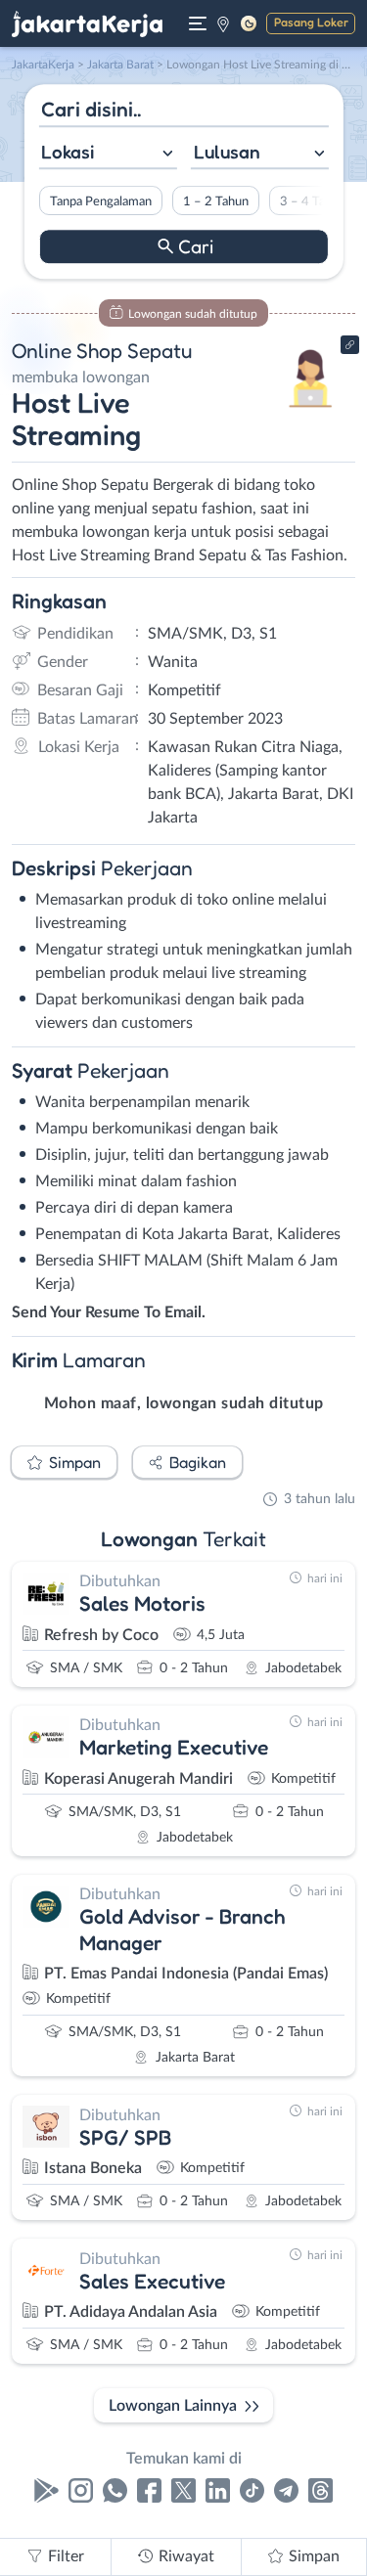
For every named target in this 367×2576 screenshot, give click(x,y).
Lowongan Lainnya (173, 2406)
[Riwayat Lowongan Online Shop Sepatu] (311, 413)
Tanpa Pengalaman (100, 201)
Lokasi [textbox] (68, 152)
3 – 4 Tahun (312, 201)
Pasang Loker (311, 22)
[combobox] (107, 154)
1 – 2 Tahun (215, 201)
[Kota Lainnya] (223, 23)
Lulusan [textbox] (227, 152)
